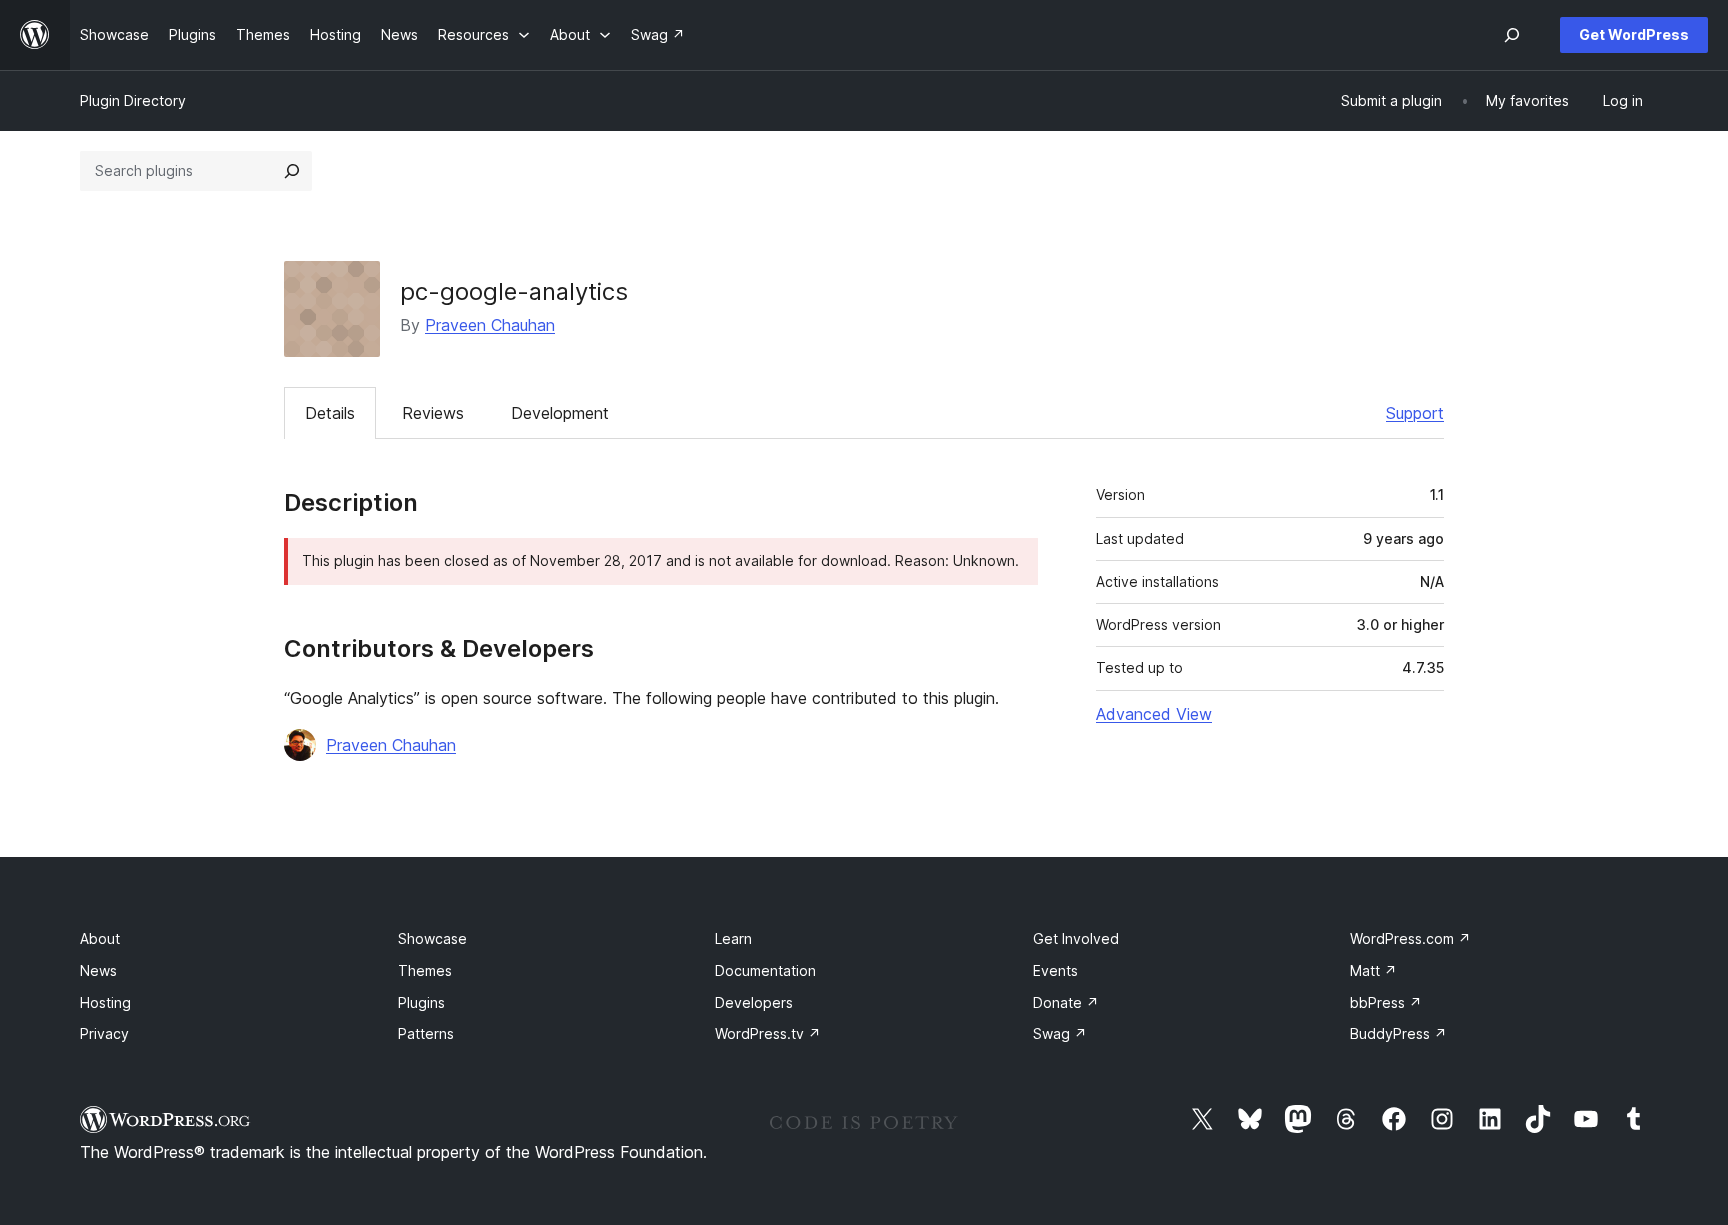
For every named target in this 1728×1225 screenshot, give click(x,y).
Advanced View (1154, 714)
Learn (733, 938)
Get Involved (1076, 938)
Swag (1060, 1033)
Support (1415, 413)
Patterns (426, 1033)
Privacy (104, 1033)
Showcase (432, 938)
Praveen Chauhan (490, 325)
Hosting (105, 1002)
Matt (1373, 970)
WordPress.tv (768, 1033)
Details (330, 413)
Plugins (421, 1002)
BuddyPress (1398, 1033)
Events (1055, 970)
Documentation (765, 970)
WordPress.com (1410, 938)
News (98, 970)
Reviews (433, 413)
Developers (754, 1002)
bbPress (1386, 1002)
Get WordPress (1634, 34)
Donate (1066, 1002)
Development (560, 413)
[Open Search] (1512, 35)
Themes (425, 970)
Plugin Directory (133, 100)
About (100, 938)
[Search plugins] (292, 171)
